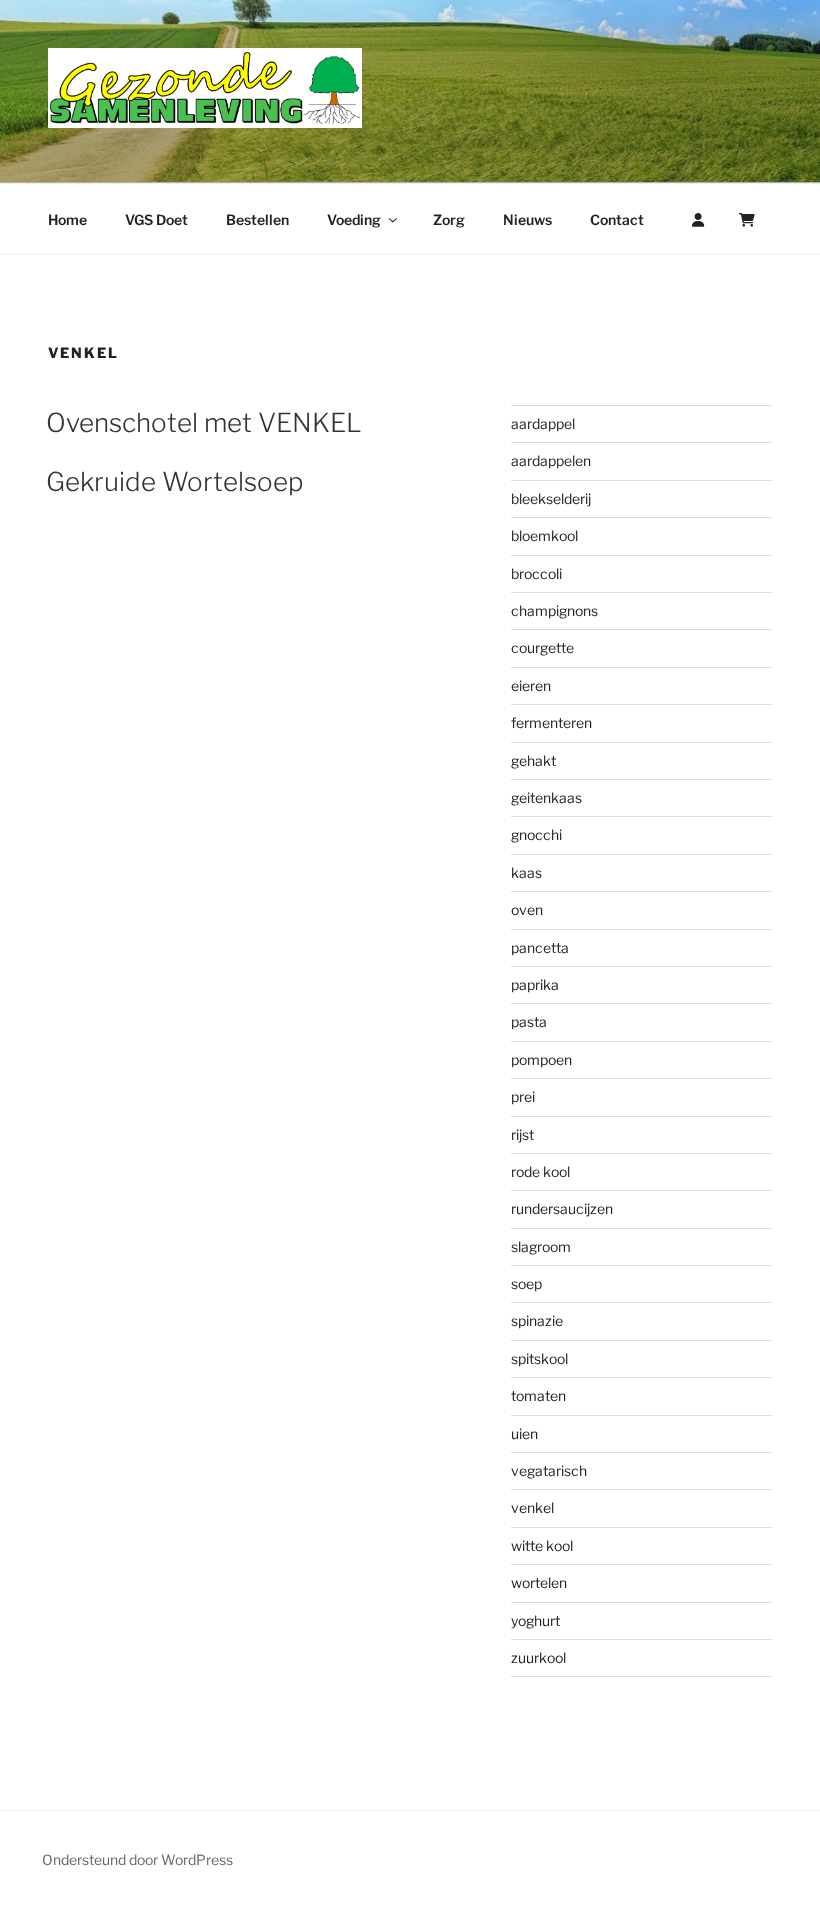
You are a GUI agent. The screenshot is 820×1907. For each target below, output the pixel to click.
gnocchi (536, 834)
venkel (532, 1507)
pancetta (540, 947)
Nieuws (527, 219)
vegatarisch (549, 1470)
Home (67, 219)
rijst (522, 1134)
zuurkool (538, 1657)
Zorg (449, 219)
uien (524, 1433)
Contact (617, 219)
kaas (526, 872)
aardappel (543, 423)
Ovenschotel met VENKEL (204, 422)
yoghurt (535, 1620)
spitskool (539, 1358)
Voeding (354, 219)
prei (523, 1096)
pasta (529, 1021)
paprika (535, 984)
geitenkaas (546, 797)
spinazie (537, 1320)
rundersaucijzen (562, 1208)
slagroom (541, 1246)
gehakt (533, 760)
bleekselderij (551, 498)
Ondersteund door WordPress (137, 1859)
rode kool (540, 1171)
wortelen (539, 1582)
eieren (531, 685)
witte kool (542, 1545)
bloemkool (544, 535)
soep (526, 1283)
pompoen (541, 1059)
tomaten (538, 1395)
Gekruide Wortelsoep (174, 481)
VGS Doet (156, 219)
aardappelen (551, 460)
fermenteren (551, 722)
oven (527, 909)
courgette (542, 647)
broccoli (536, 573)
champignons (554, 610)
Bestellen (257, 219)
